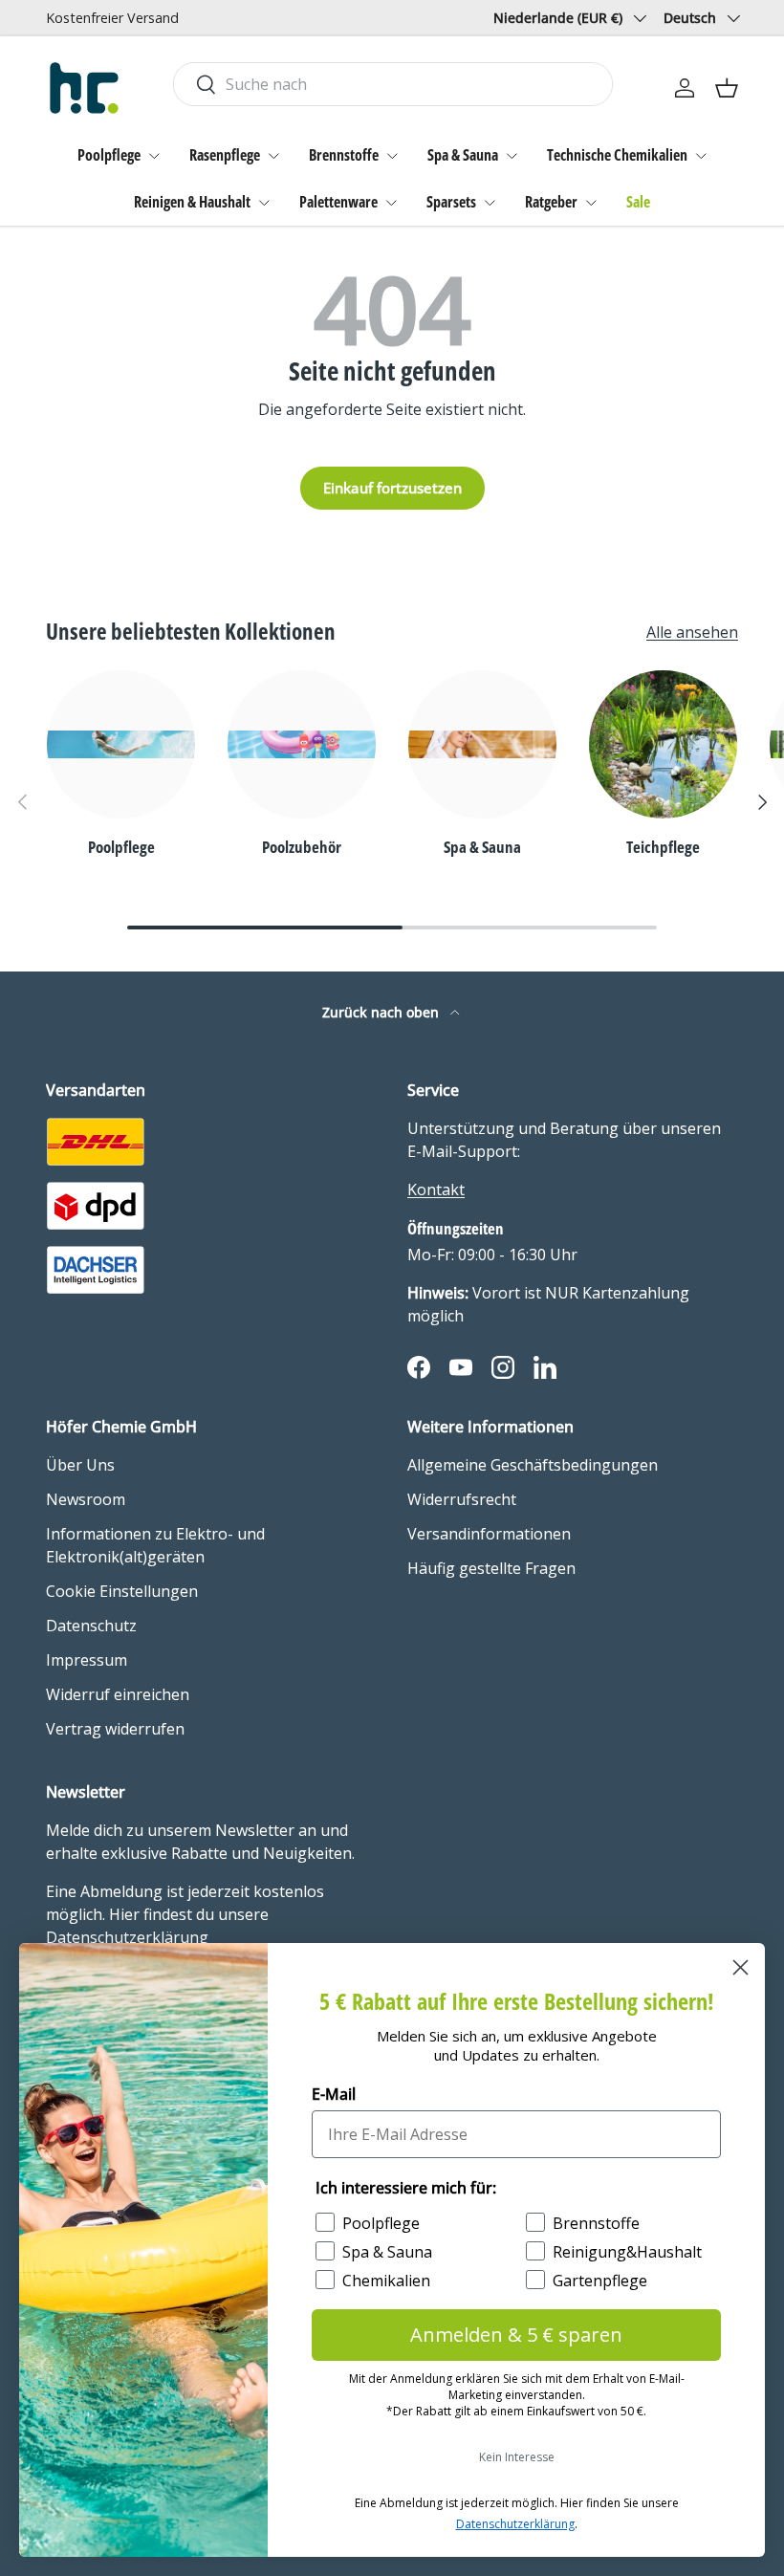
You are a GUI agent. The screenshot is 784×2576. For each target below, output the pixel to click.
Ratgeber (551, 202)
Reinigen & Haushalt (192, 202)
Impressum (87, 1660)
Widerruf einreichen (118, 1694)
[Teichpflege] (663, 744)
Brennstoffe (344, 155)
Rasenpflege (225, 155)
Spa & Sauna (463, 155)
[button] (727, 88)
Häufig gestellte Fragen (491, 1568)
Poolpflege (109, 155)
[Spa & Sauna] (482, 744)
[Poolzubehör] (302, 744)
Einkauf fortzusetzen (392, 488)
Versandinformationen (489, 1534)
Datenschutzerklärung (515, 2524)
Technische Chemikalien (617, 155)
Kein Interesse (517, 2457)
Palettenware (338, 202)
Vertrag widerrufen (115, 1729)
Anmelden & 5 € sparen (516, 2335)
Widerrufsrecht (462, 1499)
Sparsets (451, 202)
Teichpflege (663, 846)
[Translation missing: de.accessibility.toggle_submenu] (154, 156)
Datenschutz (91, 1626)
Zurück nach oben (382, 1012)
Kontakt (436, 1190)
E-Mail (334, 2094)
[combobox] (393, 84)
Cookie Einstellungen (122, 1591)
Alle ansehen (692, 632)
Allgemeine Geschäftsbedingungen (533, 1465)
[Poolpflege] (121, 744)
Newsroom (86, 1499)
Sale (638, 202)
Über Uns (80, 1465)
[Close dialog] (740, 1967)
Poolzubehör (302, 846)
